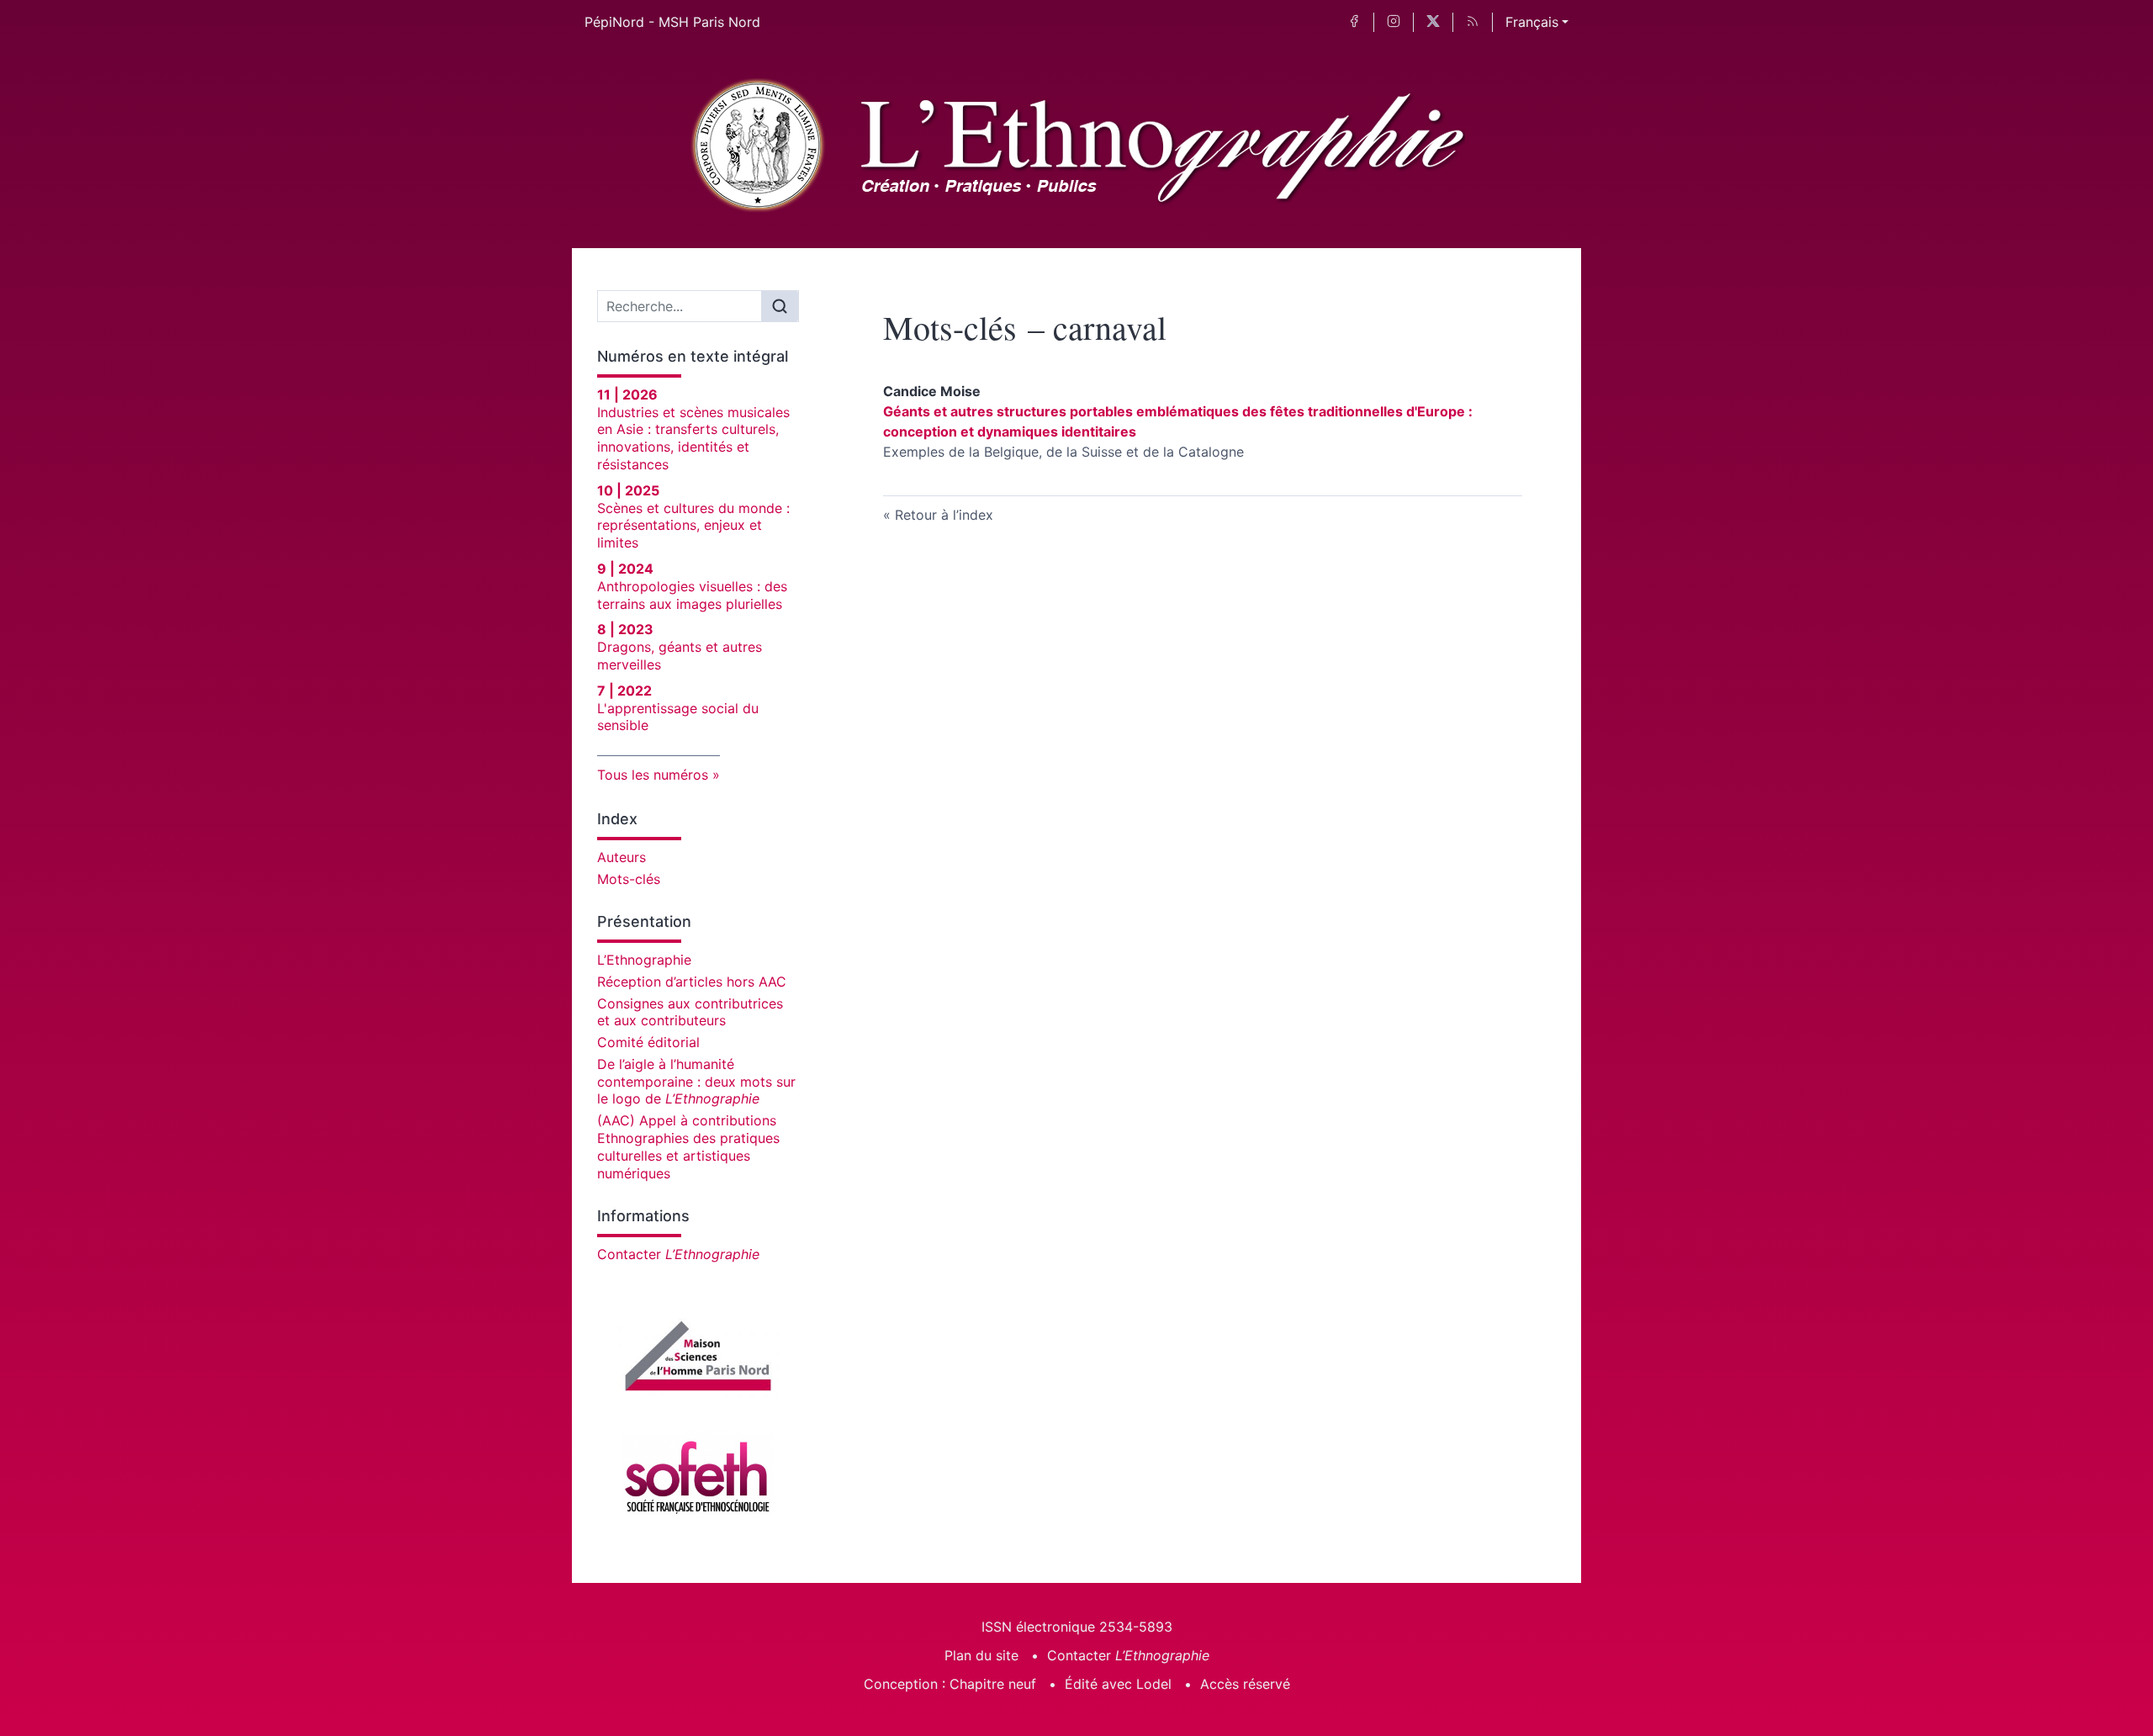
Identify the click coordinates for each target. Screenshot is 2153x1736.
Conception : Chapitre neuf (950, 1684)
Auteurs (622, 857)
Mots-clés (629, 879)
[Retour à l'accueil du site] (1077, 146)
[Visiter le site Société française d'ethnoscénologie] (698, 1474)
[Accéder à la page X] (1433, 22)
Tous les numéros (653, 775)
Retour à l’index (944, 515)
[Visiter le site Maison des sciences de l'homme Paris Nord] (698, 1356)
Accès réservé (1245, 1684)
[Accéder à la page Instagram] (1394, 22)
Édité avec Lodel (1118, 1684)
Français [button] (1532, 22)
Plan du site (981, 1655)
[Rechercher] (780, 306)
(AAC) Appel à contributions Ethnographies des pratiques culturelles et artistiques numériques (688, 1146)
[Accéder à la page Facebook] (1354, 22)
